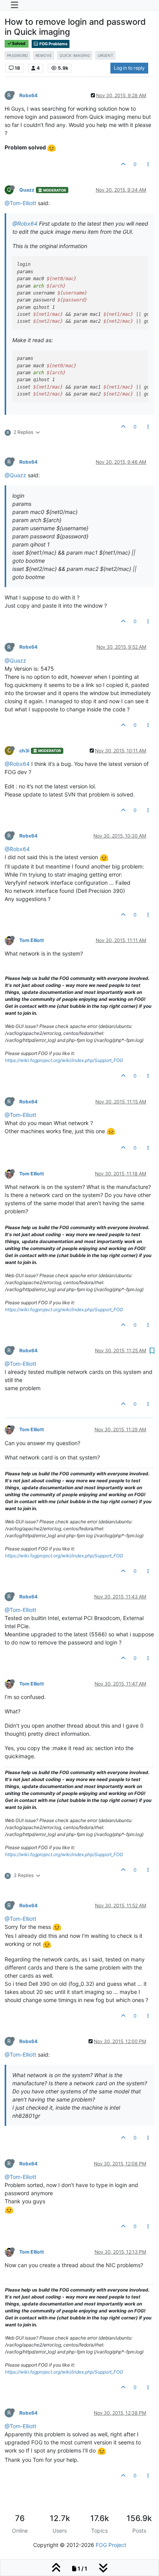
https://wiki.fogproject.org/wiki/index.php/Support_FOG (64, 1060)
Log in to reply (129, 68)
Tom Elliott (32, 940)
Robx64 (28, 95)
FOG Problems (53, 44)
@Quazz (15, 475)
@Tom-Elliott (20, 203)
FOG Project (111, 2545)
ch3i (24, 751)
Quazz (27, 190)
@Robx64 (25, 224)
